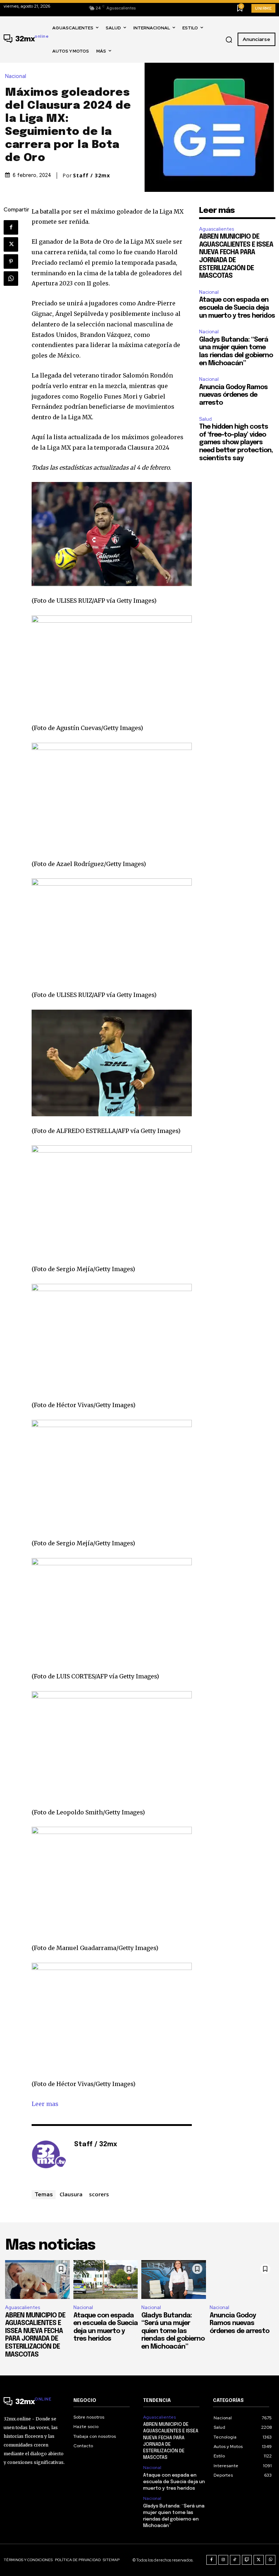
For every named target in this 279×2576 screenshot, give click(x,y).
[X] (11, 244)
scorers (99, 2194)
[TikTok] (235, 2560)
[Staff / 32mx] (49, 2156)
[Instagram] (223, 2560)
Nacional (16, 76)
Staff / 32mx (92, 176)
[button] (229, 40)
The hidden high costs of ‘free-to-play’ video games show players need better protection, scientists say (236, 442)
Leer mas (45, 2104)
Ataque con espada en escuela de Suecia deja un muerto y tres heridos (237, 308)
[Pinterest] (11, 261)
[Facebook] (11, 227)
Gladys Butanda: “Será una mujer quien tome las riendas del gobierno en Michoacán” (173, 2331)
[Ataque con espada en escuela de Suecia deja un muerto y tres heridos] (106, 2280)
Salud (205, 419)
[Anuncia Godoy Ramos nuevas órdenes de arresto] (242, 2280)
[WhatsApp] (11, 279)
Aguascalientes (217, 229)
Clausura (71, 2194)
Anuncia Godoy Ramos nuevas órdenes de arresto (233, 395)
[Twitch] (247, 2560)
